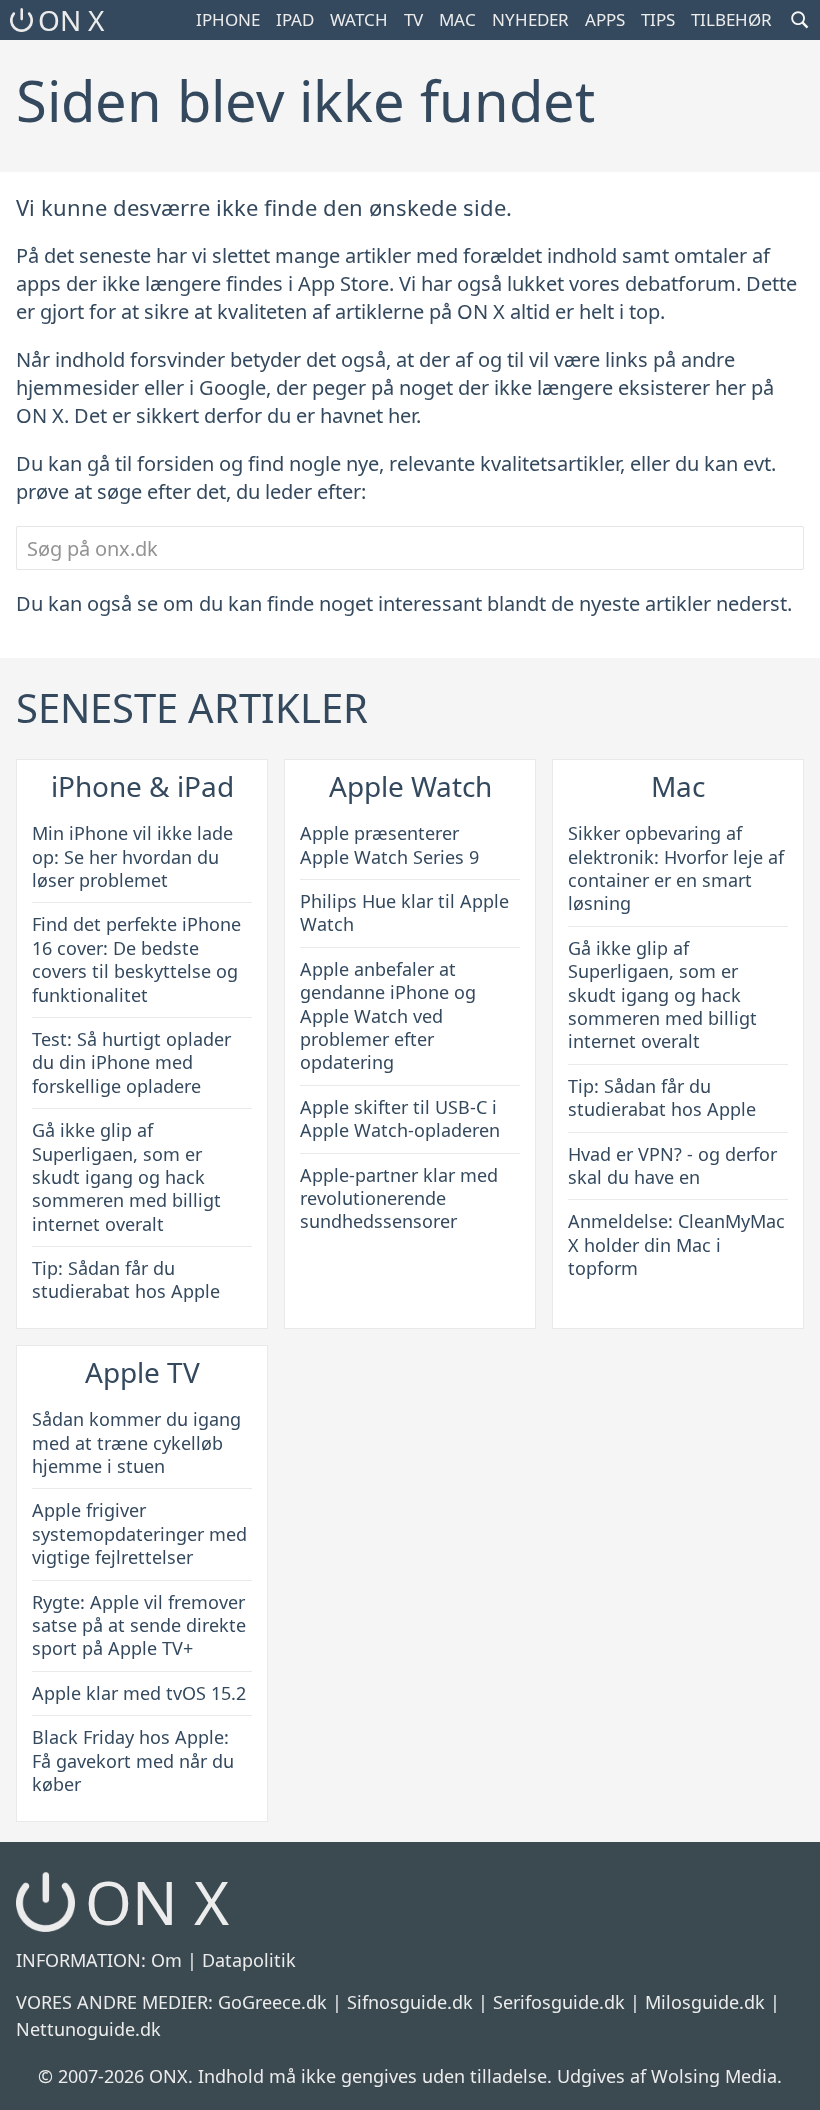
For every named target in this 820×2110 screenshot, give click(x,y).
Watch (359, 19)
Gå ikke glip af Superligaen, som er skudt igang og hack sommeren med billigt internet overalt (126, 1177)
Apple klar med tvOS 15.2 (139, 1693)
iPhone (228, 19)
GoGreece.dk (272, 2002)
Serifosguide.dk (559, 2002)
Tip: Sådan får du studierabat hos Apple (126, 1279)
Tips (658, 19)
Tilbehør (731, 19)
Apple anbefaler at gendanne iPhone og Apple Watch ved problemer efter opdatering (388, 1016)
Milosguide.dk (705, 2002)
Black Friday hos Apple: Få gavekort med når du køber (133, 1760)
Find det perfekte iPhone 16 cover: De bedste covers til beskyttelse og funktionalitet (136, 959)
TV (413, 19)
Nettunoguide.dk (88, 2029)
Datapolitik (249, 1960)
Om (166, 1960)
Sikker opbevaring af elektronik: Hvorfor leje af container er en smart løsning (676, 868)
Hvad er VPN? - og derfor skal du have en (672, 1165)
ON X (71, 20)
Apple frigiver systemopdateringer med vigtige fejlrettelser (139, 1533)
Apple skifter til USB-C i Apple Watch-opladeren (400, 1118)
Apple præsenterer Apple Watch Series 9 (389, 844)
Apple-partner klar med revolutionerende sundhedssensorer (399, 1198)
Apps (605, 19)
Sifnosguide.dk (410, 2002)
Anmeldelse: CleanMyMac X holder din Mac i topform (676, 1244)
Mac (457, 19)
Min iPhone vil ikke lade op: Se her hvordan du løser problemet (132, 856)
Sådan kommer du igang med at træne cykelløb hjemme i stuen (136, 1442)
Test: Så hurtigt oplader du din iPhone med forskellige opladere (131, 1062)
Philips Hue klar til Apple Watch (404, 912)
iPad (295, 19)
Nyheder (530, 19)
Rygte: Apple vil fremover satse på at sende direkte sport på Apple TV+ (139, 1625)
